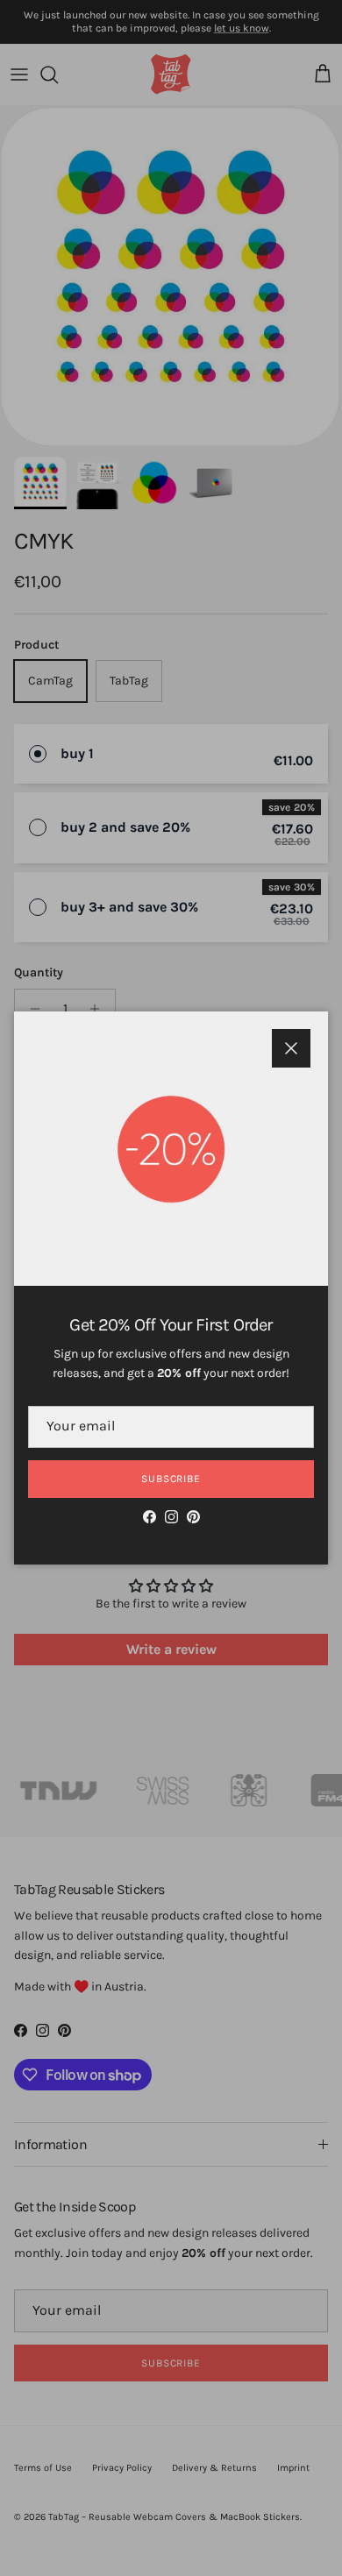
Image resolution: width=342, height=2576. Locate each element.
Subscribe (171, 1479)
